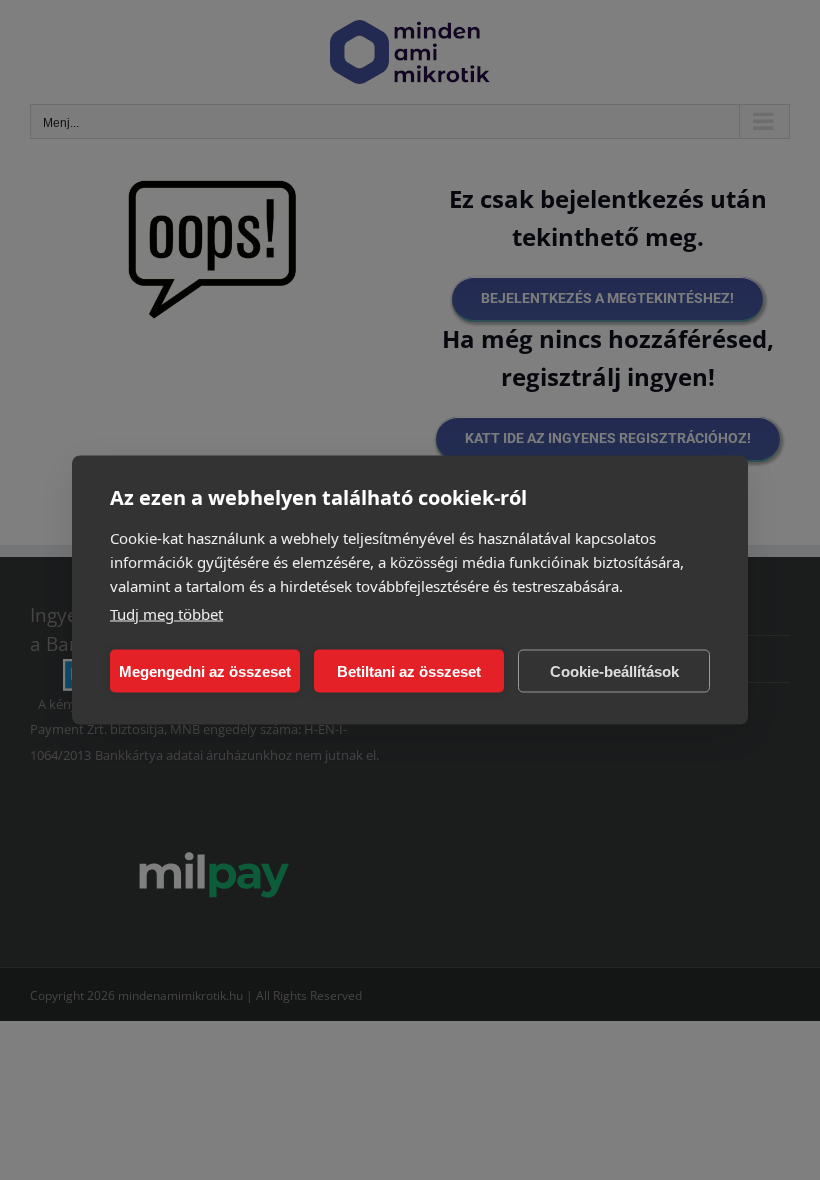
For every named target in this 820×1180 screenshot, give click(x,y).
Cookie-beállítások (614, 670)
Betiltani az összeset (409, 670)
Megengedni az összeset (205, 670)
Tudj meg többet (166, 614)
